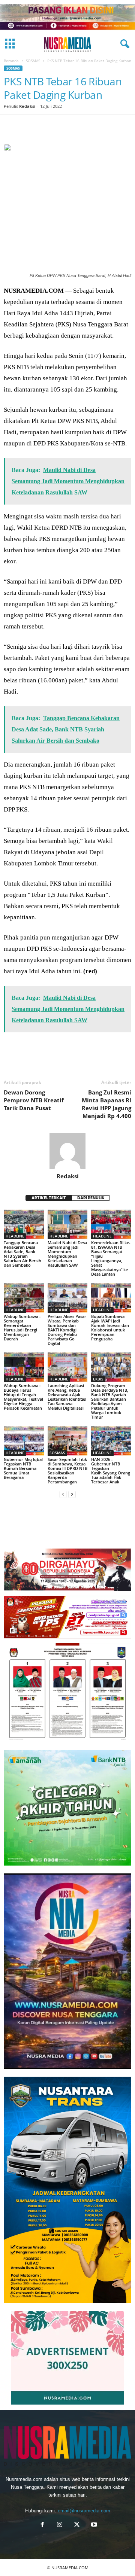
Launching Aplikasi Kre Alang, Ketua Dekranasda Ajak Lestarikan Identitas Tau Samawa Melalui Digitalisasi (67, 1397)
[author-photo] (67, 1151)
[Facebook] (11, 126)
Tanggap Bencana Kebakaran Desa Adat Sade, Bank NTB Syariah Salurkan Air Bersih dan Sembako (22, 1254)
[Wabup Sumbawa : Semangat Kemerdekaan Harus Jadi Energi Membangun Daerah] (24, 1298)
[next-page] (72, 1494)
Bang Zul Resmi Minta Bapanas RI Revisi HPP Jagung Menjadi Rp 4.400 (106, 1104)
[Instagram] (60, 2525)
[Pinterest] (46, 126)
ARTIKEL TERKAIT (49, 1198)
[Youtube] (93, 2525)
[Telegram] (97, 126)
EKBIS (98, 1379)
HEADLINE (15, 1236)
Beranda (11, 61)
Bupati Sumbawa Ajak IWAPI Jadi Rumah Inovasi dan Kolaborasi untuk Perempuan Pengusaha (110, 1327)
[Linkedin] (80, 126)
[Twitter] (28, 126)
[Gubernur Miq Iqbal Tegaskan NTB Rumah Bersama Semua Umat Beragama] (24, 1441)
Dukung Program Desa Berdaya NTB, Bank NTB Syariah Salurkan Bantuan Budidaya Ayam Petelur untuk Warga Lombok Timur (110, 1401)
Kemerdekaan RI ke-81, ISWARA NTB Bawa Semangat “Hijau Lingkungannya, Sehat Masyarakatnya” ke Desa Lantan (111, 1258)
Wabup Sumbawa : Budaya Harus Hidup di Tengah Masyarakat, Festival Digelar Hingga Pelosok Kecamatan (23, 1397)
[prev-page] (63, 1494)
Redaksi (27, 106)
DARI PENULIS (91, 1198)
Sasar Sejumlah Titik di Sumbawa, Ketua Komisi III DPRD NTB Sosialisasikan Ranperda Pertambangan (67, 1470)
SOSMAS (33, 61)
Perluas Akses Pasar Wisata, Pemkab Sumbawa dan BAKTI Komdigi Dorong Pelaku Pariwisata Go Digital (67, 1330)
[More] (115, 126)
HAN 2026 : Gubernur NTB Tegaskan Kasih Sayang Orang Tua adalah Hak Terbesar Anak (111, 1470)
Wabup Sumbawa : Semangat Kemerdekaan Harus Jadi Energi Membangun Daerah (22, 1327)
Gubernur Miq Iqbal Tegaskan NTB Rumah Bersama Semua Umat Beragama (23, 1468)
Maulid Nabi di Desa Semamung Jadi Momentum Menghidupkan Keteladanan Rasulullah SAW (67, 1254)
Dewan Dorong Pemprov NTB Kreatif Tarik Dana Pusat (34, 1100)
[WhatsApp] (63, 126)
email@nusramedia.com (84, 2511)
